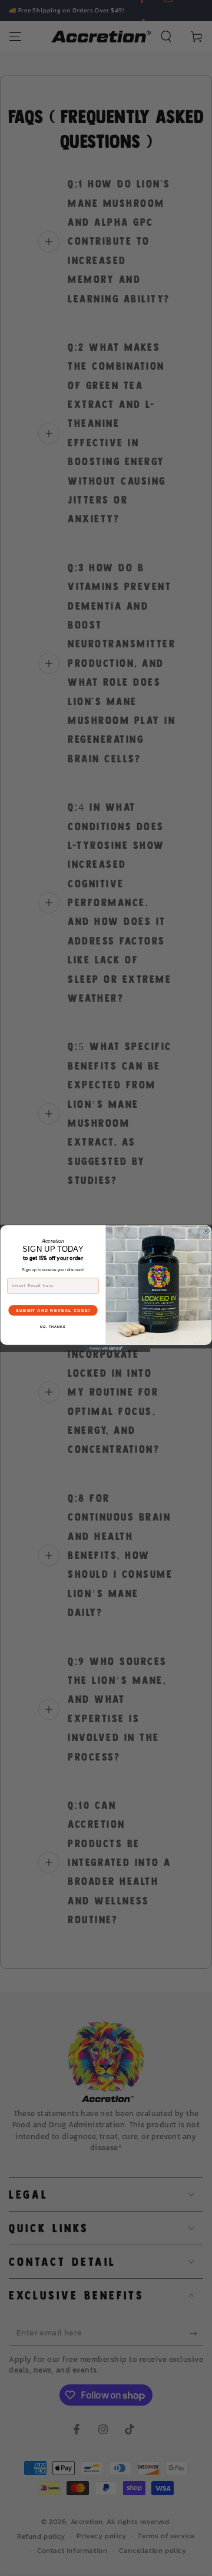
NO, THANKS (53, 1326)
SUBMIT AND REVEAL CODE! (53, 1310)
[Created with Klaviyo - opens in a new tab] (106, 1348)
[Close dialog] (206, 1231)
